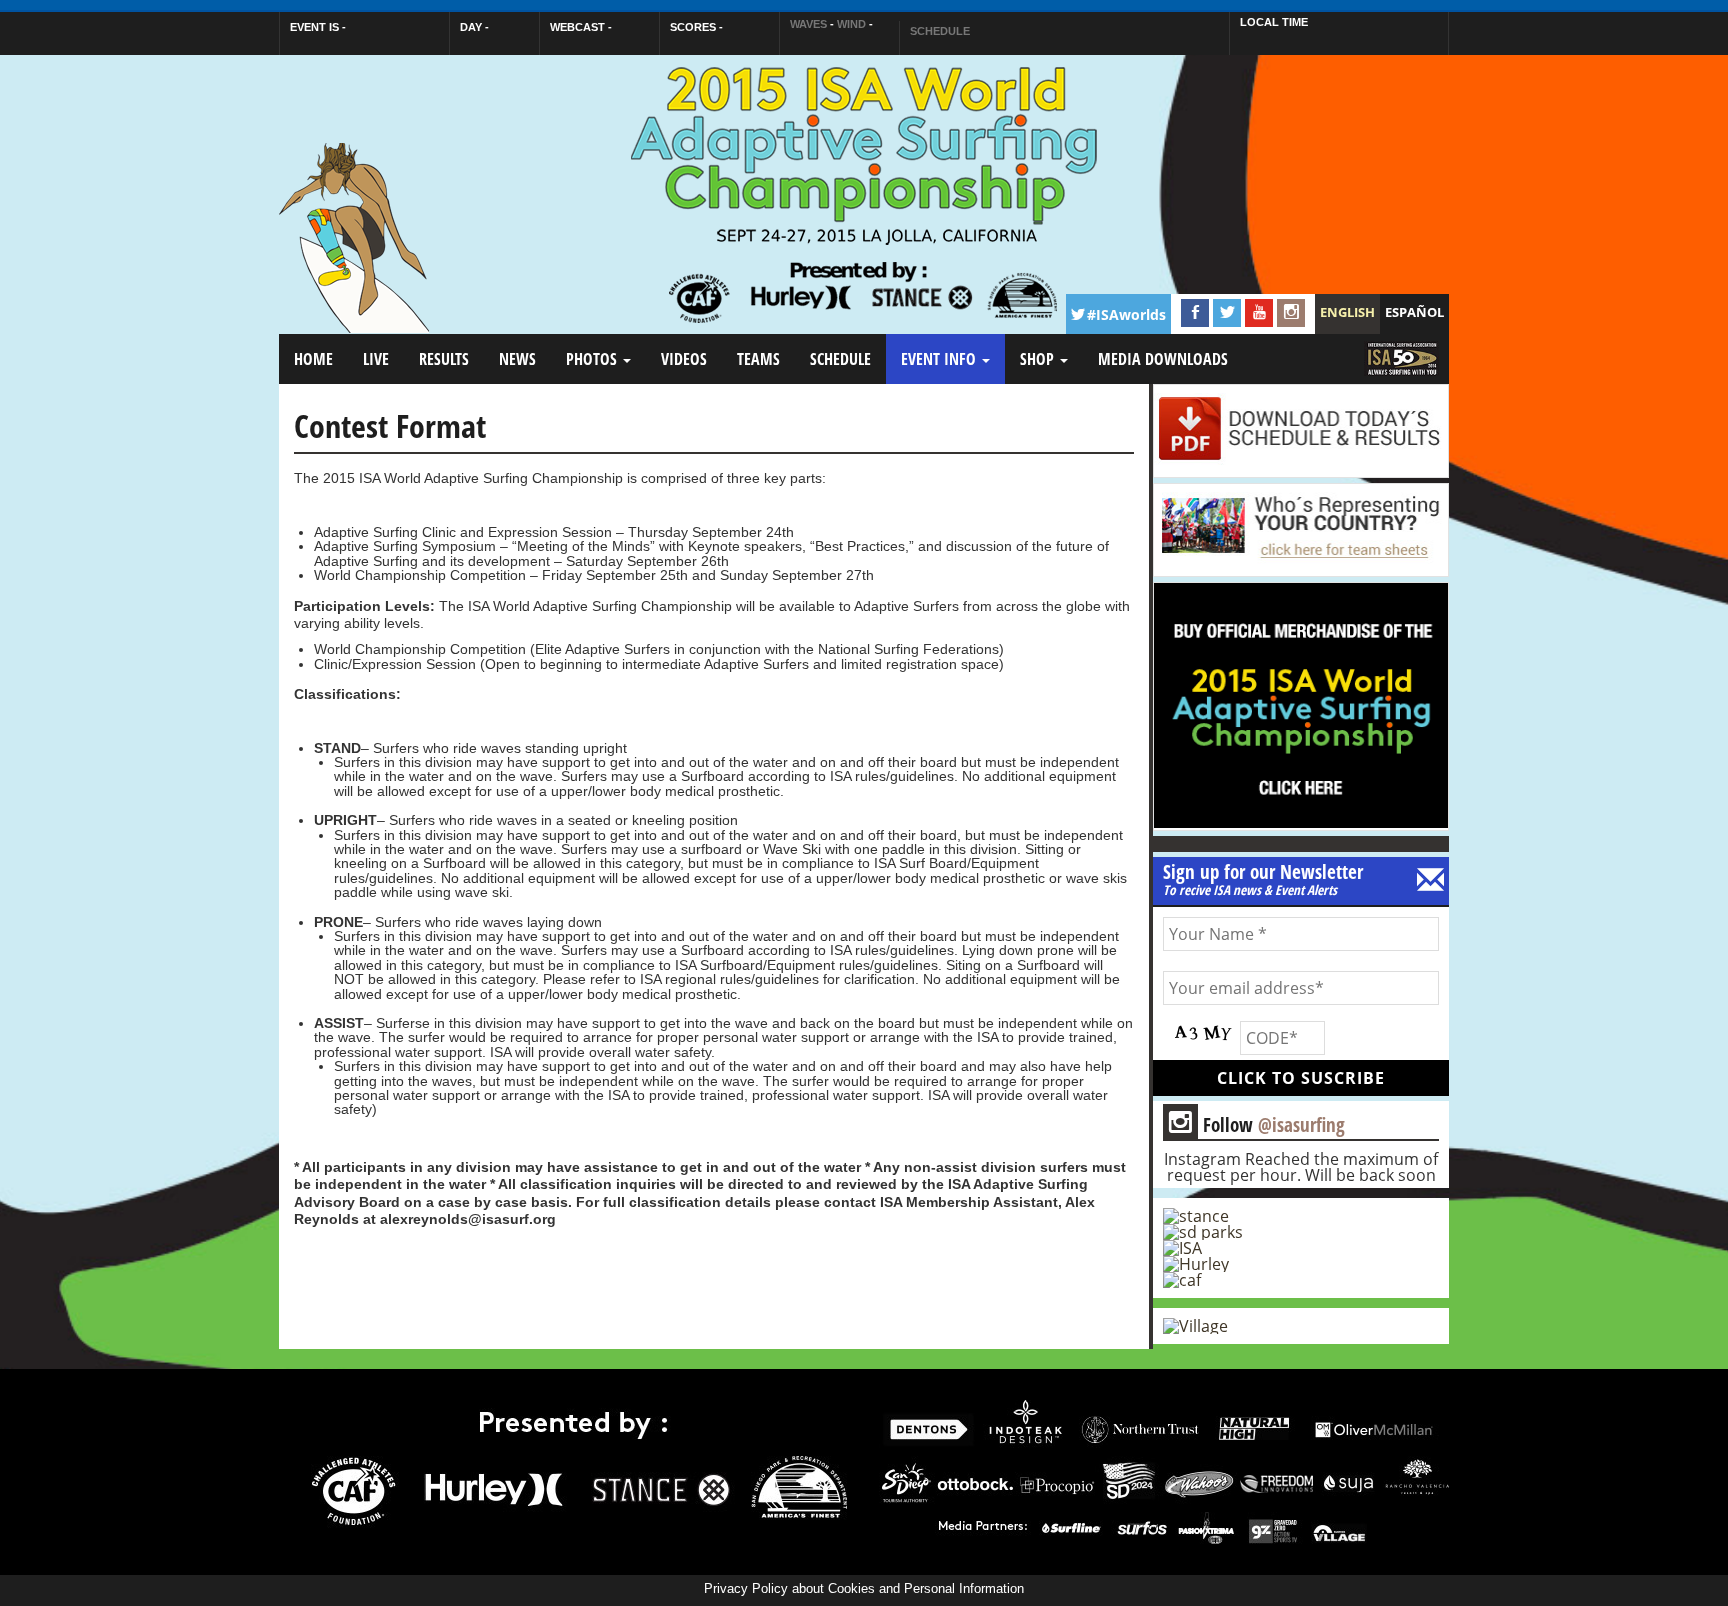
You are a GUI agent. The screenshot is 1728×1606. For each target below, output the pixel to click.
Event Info (940, 359)
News (517, 359)
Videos (684, 359)
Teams (758, 359)
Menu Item (1398, 376)
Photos (593, 359)
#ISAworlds (1126, 314)
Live (376, 359)
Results (444, 359)
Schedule (840, 359)
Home (313, 359)
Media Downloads (1163, 359)
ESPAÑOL (1414, 312)
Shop (1039, 359)
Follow (1257, 1124)
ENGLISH (1347, 312)
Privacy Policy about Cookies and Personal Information (864, 1588)
